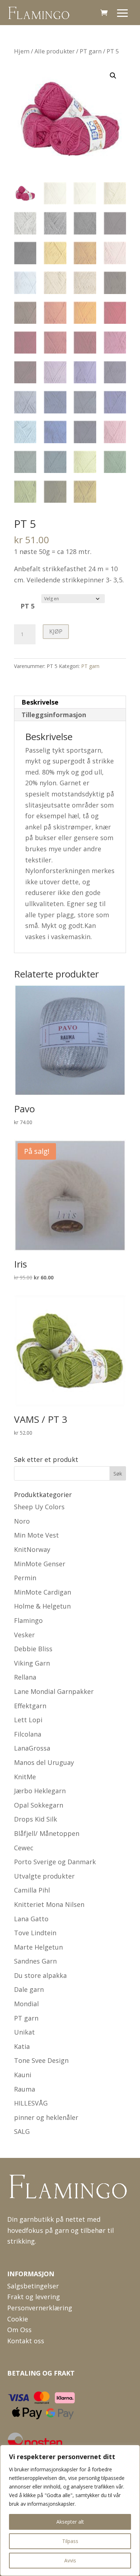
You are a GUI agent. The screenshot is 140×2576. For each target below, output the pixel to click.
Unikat (24, 2032)
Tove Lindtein (35, 1933)
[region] (70, 2510)
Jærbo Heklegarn (40, 1791)
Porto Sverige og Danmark (55, 1862)
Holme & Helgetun (42, 1606)
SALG (22, 2131)
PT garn (91, 51)
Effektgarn (30, 1706)
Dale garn (29, 1989)
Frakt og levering (34, 2297)
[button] (113, 76)
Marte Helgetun (38, 1947)
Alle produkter (55, 51)
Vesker (24, 1635)
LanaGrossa (32, 1748)
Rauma (25, 2089)
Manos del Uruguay (44, 1762)
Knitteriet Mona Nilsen (49, 1904)
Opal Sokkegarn (39, 1805)
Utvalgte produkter (44, 1876)
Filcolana (28, 1734)
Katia (22, 2046)
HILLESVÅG (31, 2103)
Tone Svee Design (41, 2060)
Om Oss (19, 2330)
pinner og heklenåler (46, 2117)
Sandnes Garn (35, 1961)
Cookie (18, 2319)
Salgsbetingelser (33, 2286)
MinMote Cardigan (43, 1592)
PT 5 (27, 606)
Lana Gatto (31, 1919)
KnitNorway (32, 1549)
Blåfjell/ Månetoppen (47, 1833)
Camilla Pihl (32, 1890)
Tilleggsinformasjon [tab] (54, 715)
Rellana (25, 1677)
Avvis (70, 2560)
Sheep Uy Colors (39, 1507)
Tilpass (70, 2541)
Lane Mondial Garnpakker (54, 1691)
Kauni (23, 2075)
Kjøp (56, 631)
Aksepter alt (70, 2522)
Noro (22, 1521)
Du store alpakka (40, 1975)
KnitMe (25, 1777)
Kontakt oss (26, 2341)
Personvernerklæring (40, 2308)
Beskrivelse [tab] (40, 702)
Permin (25, 1578)
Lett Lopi (28, 1720)
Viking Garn (32, 1663)
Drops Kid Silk (36, 1819)
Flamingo (28, 1620)
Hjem (22, 51)
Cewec (24, 1848)
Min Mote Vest (36, 1535)
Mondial (26, 2004)
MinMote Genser (40, 1564)
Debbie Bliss (33, 1649)
